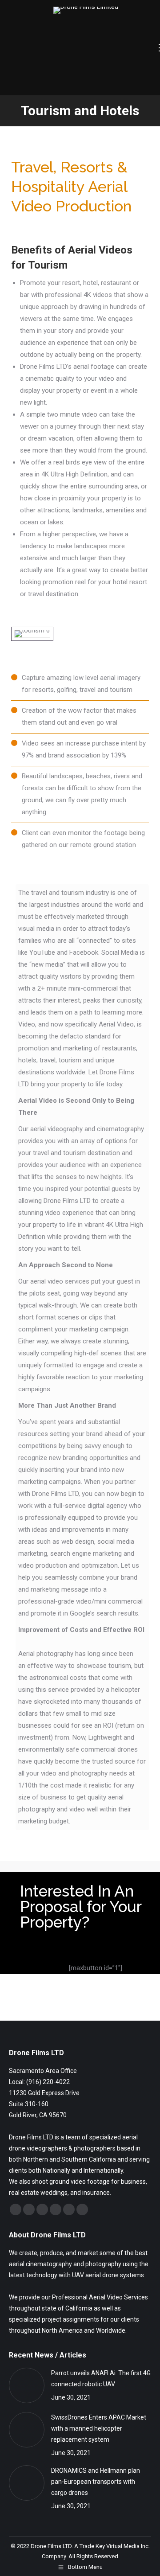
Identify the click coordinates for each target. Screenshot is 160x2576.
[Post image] (27, 2385)
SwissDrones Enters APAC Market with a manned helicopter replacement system (99, 2428)
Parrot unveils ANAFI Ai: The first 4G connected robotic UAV (101, 2379)
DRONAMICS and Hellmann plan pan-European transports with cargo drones (96, 2482)
